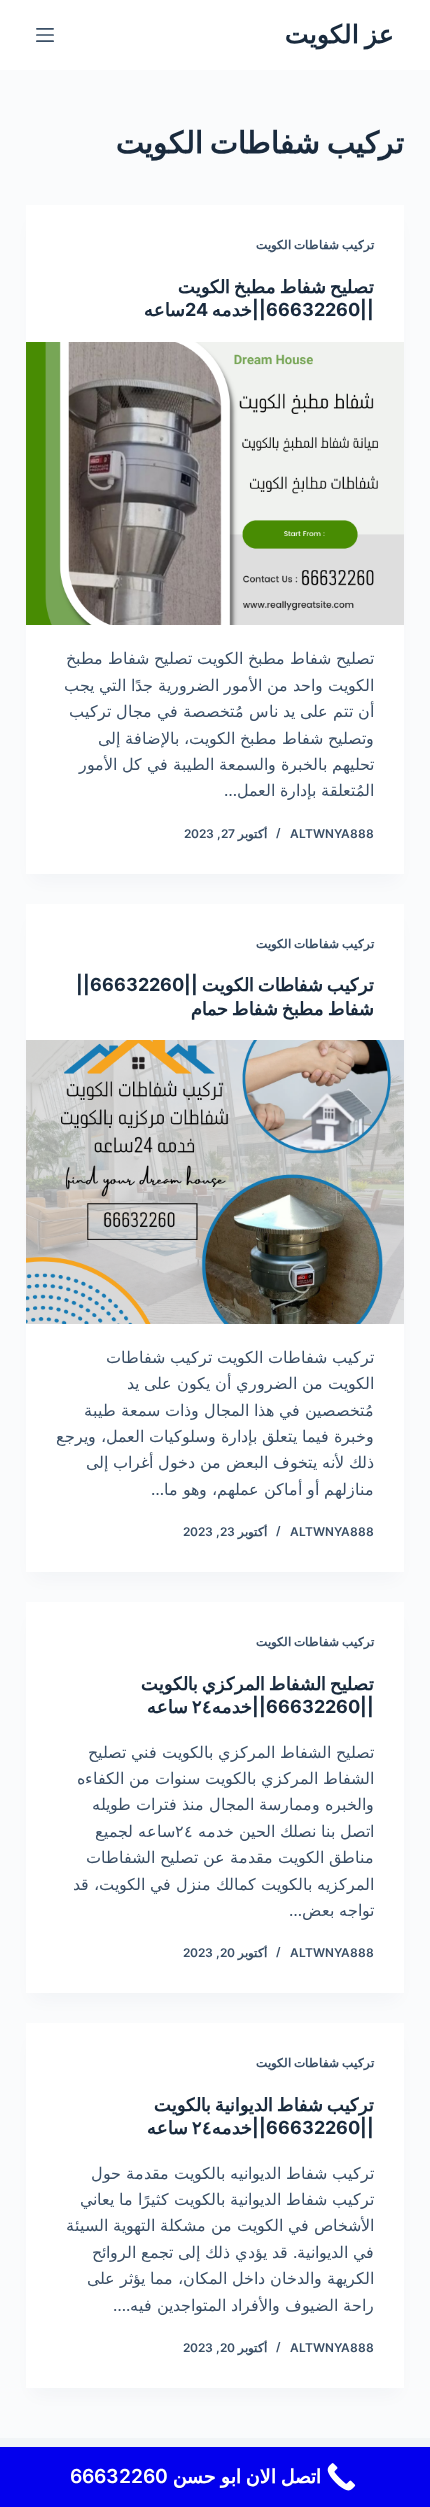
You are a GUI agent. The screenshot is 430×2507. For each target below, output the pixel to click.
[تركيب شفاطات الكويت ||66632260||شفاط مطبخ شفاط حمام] (215, 1182)
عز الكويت (339, 34)
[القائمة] (45, 35)
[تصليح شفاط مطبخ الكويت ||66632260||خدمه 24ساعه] (215, 484)
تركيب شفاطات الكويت (315, 244)
